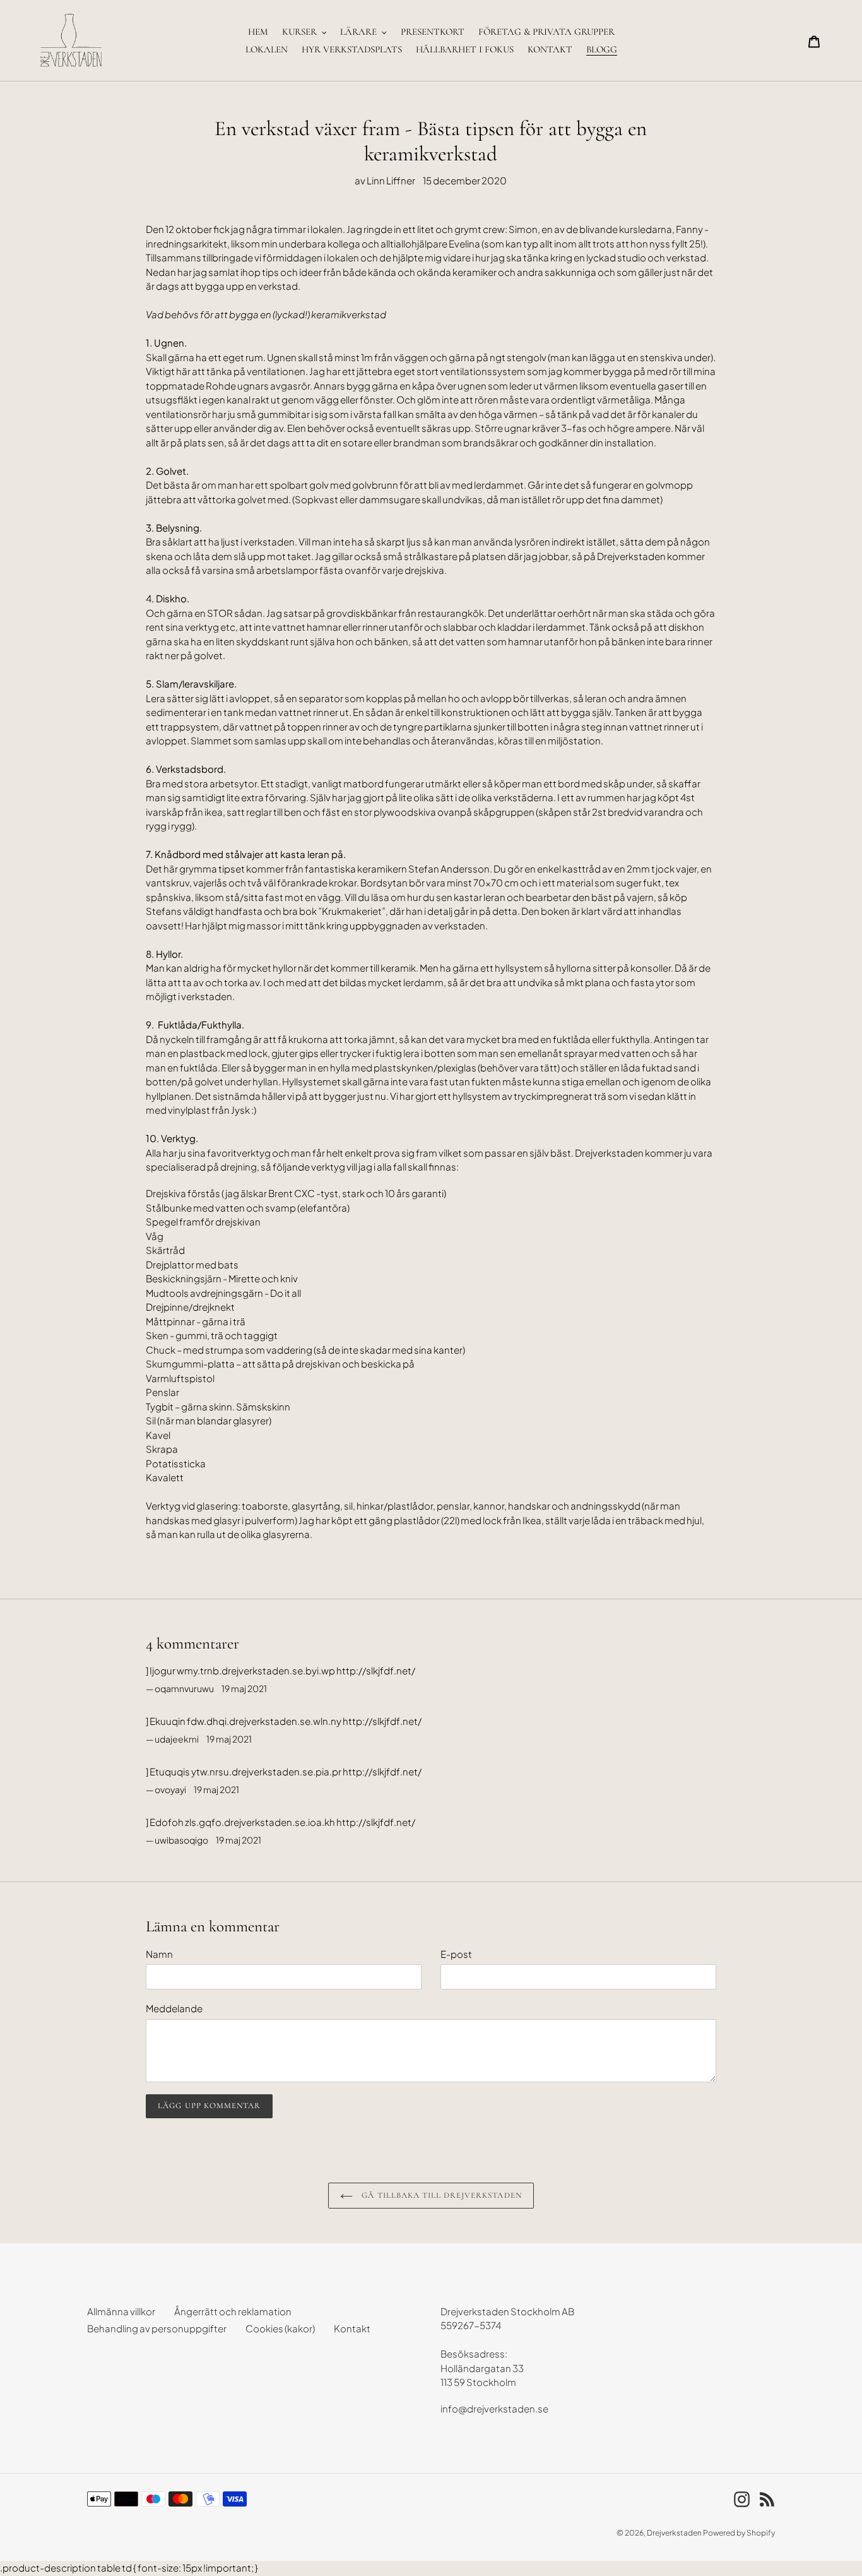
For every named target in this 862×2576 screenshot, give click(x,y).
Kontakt (352, 2328)
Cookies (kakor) (280, 2328)
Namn (159, 1954)
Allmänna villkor (121, 2311)
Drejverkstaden (674, 2533)
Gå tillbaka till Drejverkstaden (440, 2195)
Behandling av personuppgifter (157, 2328)
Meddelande (174, 2008)
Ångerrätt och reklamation (233, 2311)
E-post (456, 1954)
